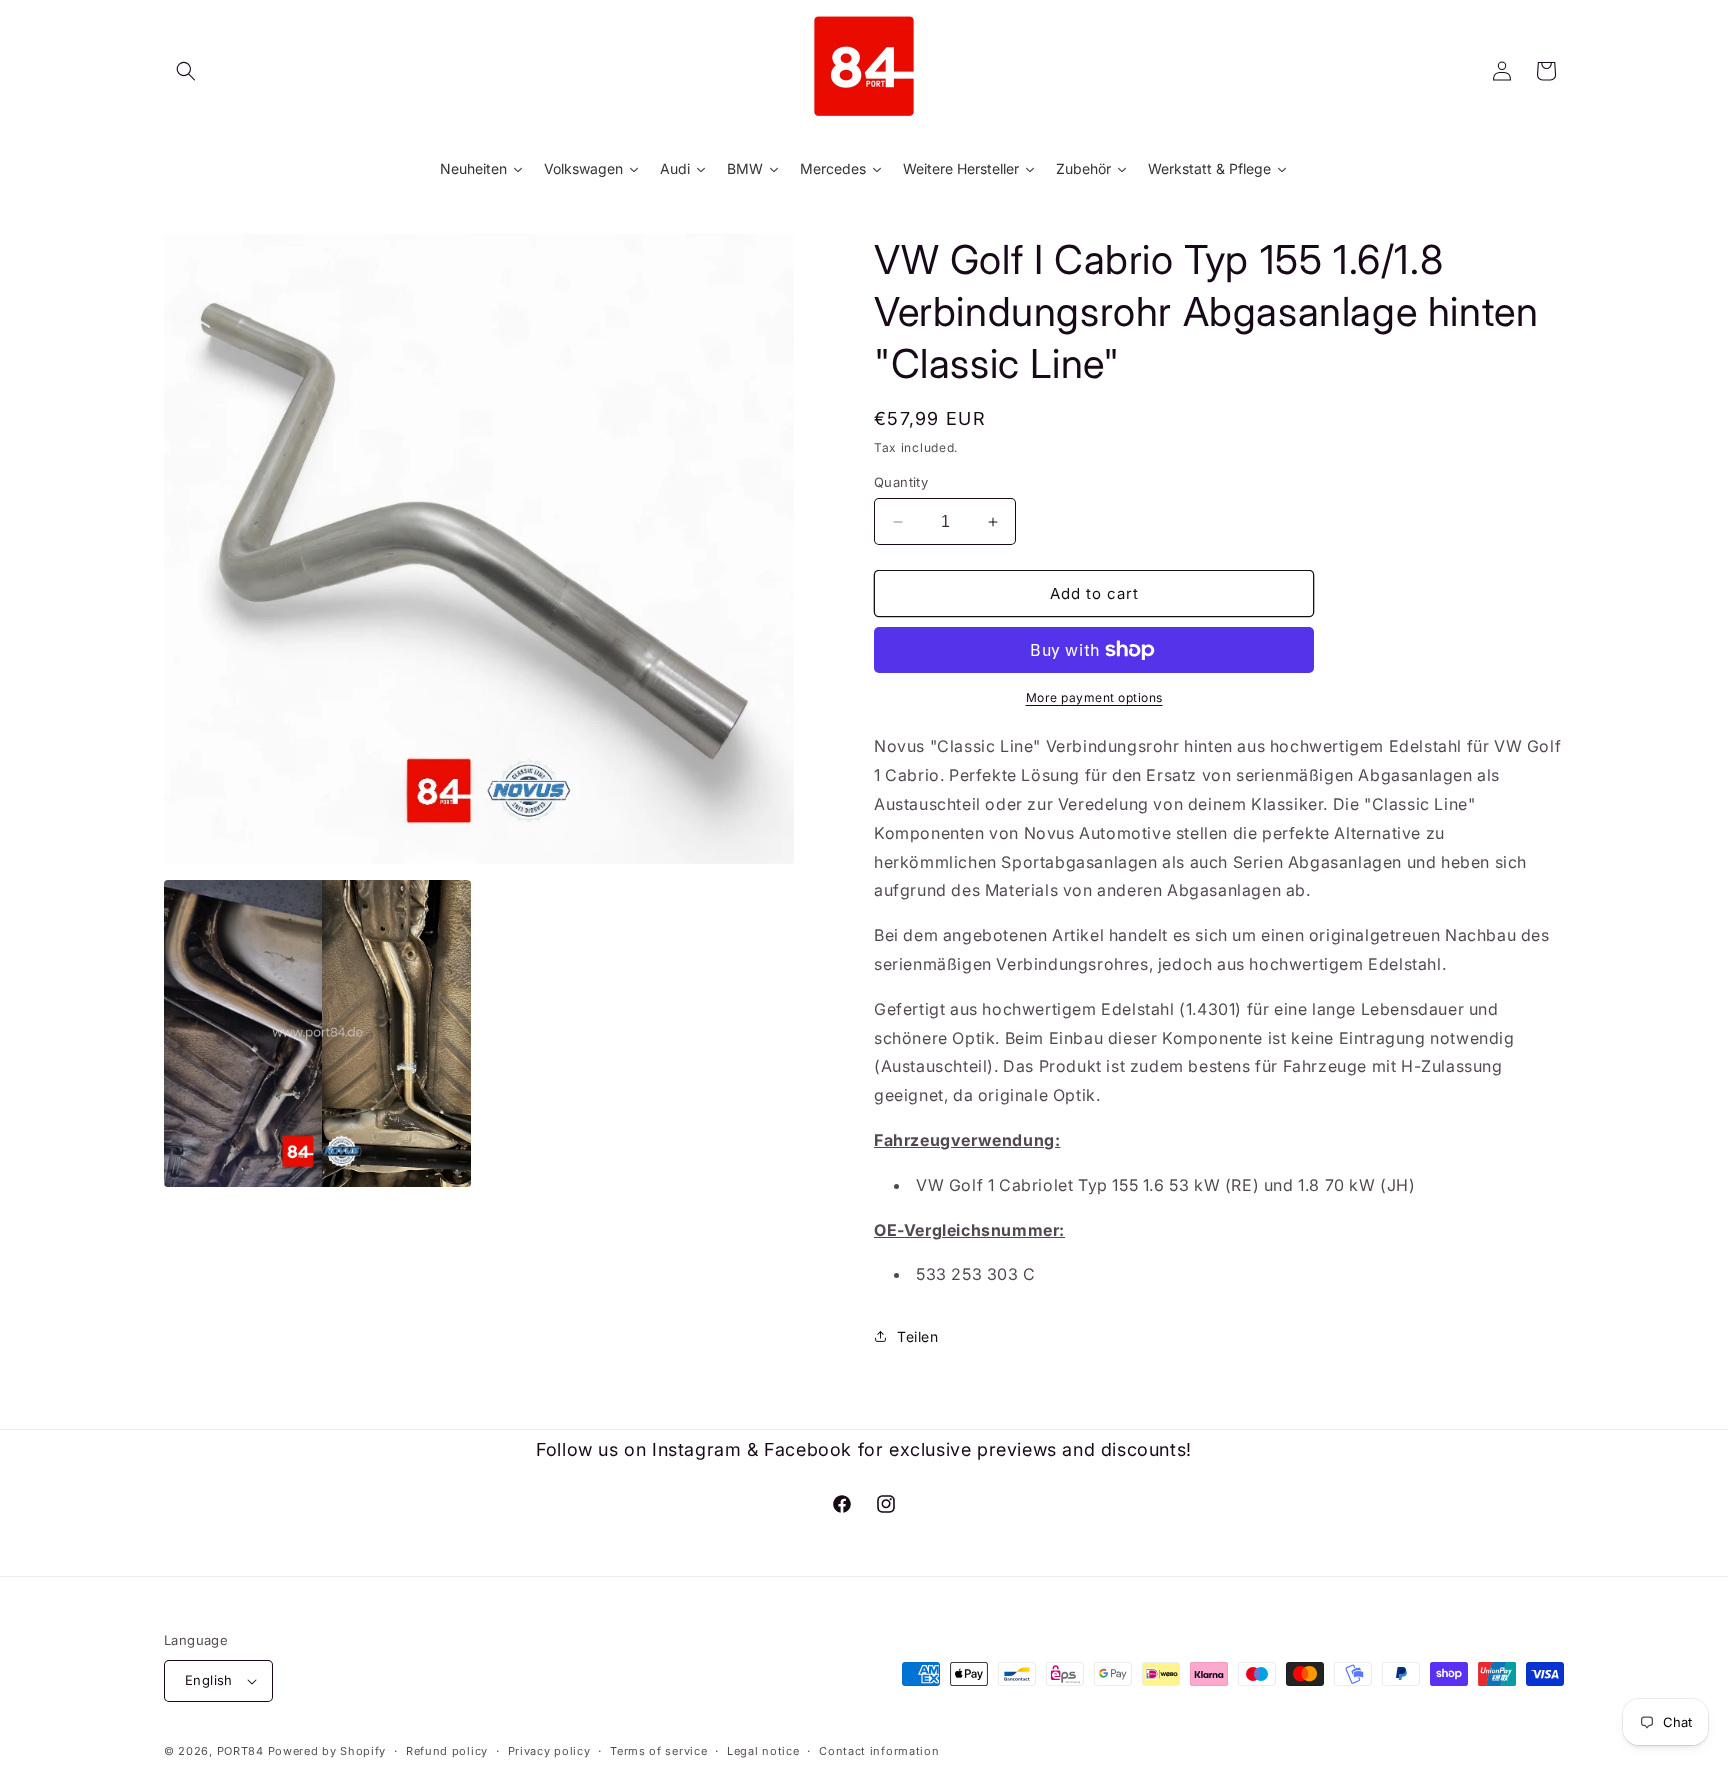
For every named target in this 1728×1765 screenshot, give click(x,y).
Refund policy (447, 1751)
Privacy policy (549, 1751)
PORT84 (240, 1751)
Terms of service (658, 1751)
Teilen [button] (918, 1336)
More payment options (1094, 697)
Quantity (901, 482)
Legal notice (763, 1751)
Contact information (879, 1751)
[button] (186, 71)
